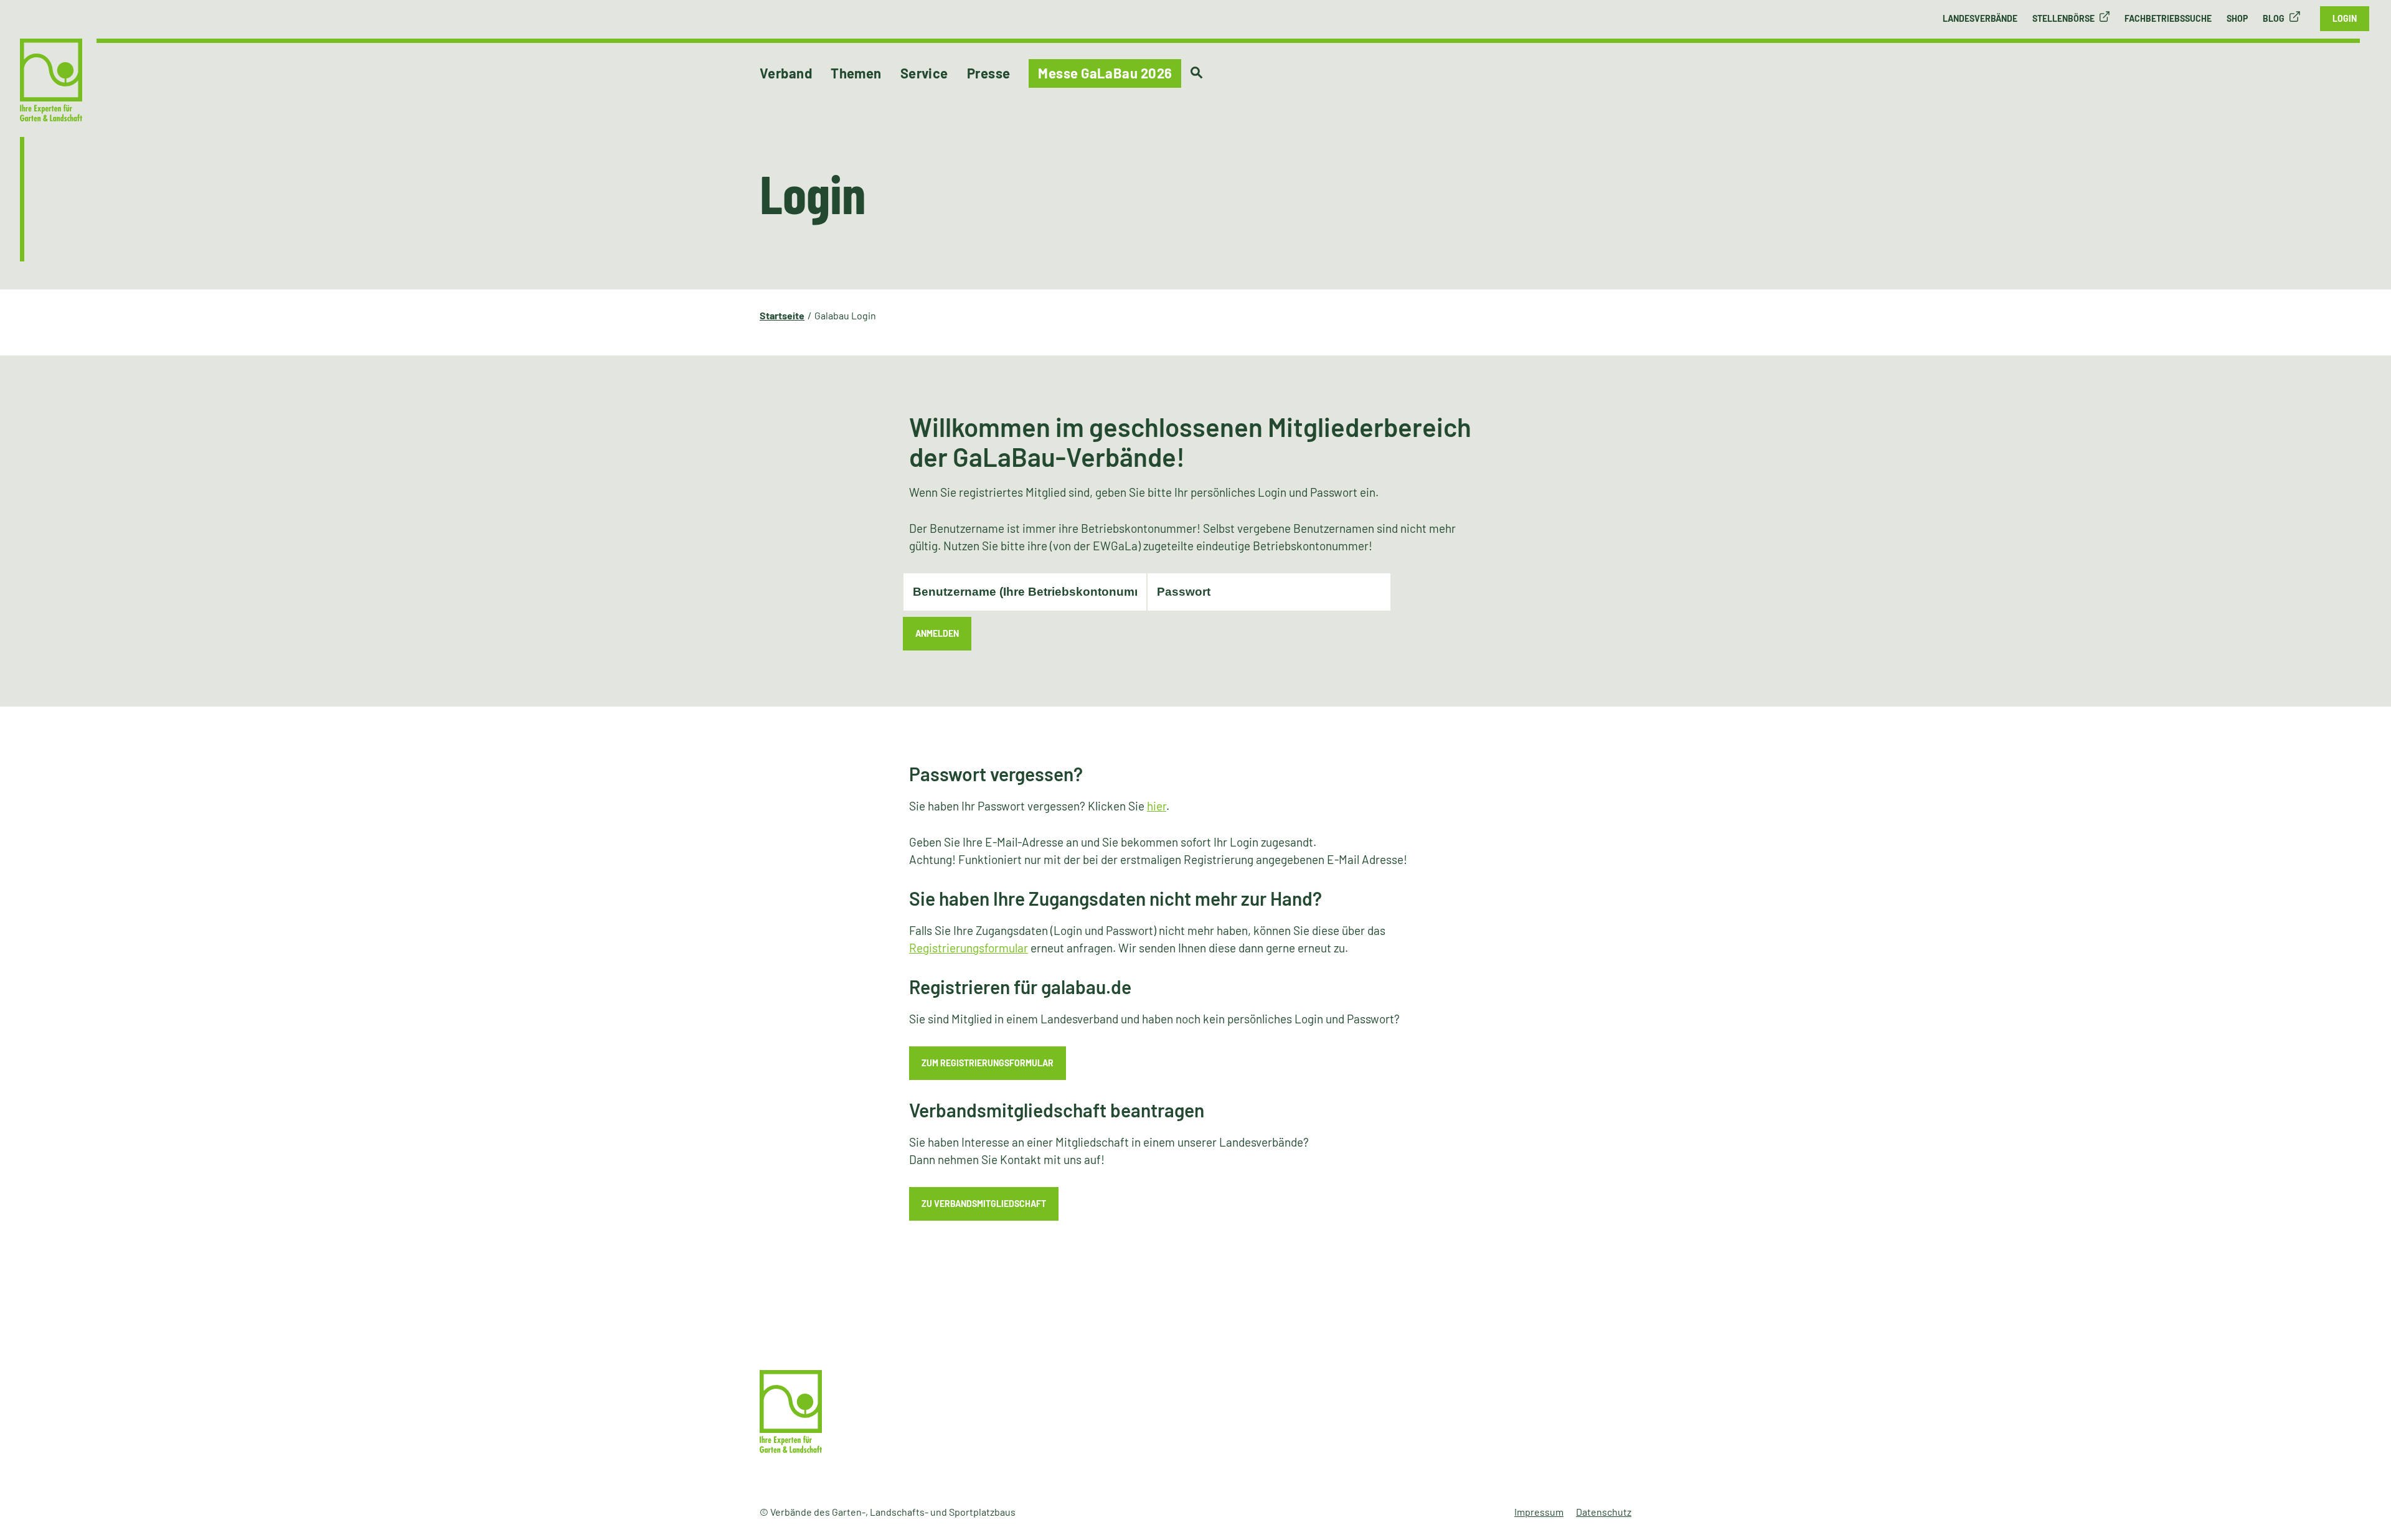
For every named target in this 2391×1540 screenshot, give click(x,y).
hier (1157, 806)
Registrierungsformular (969, 948)
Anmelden (937, 633)
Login (2345, 18)
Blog (2274, 18)
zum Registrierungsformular (988, 1063)
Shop (2237, 18)
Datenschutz (1604, 1512)
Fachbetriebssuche (2168, 18)
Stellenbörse (2063, 18)
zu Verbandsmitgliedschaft (984, 1204)
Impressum (1539, 1512)
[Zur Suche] (1196, 73)
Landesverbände (1980, 18)
